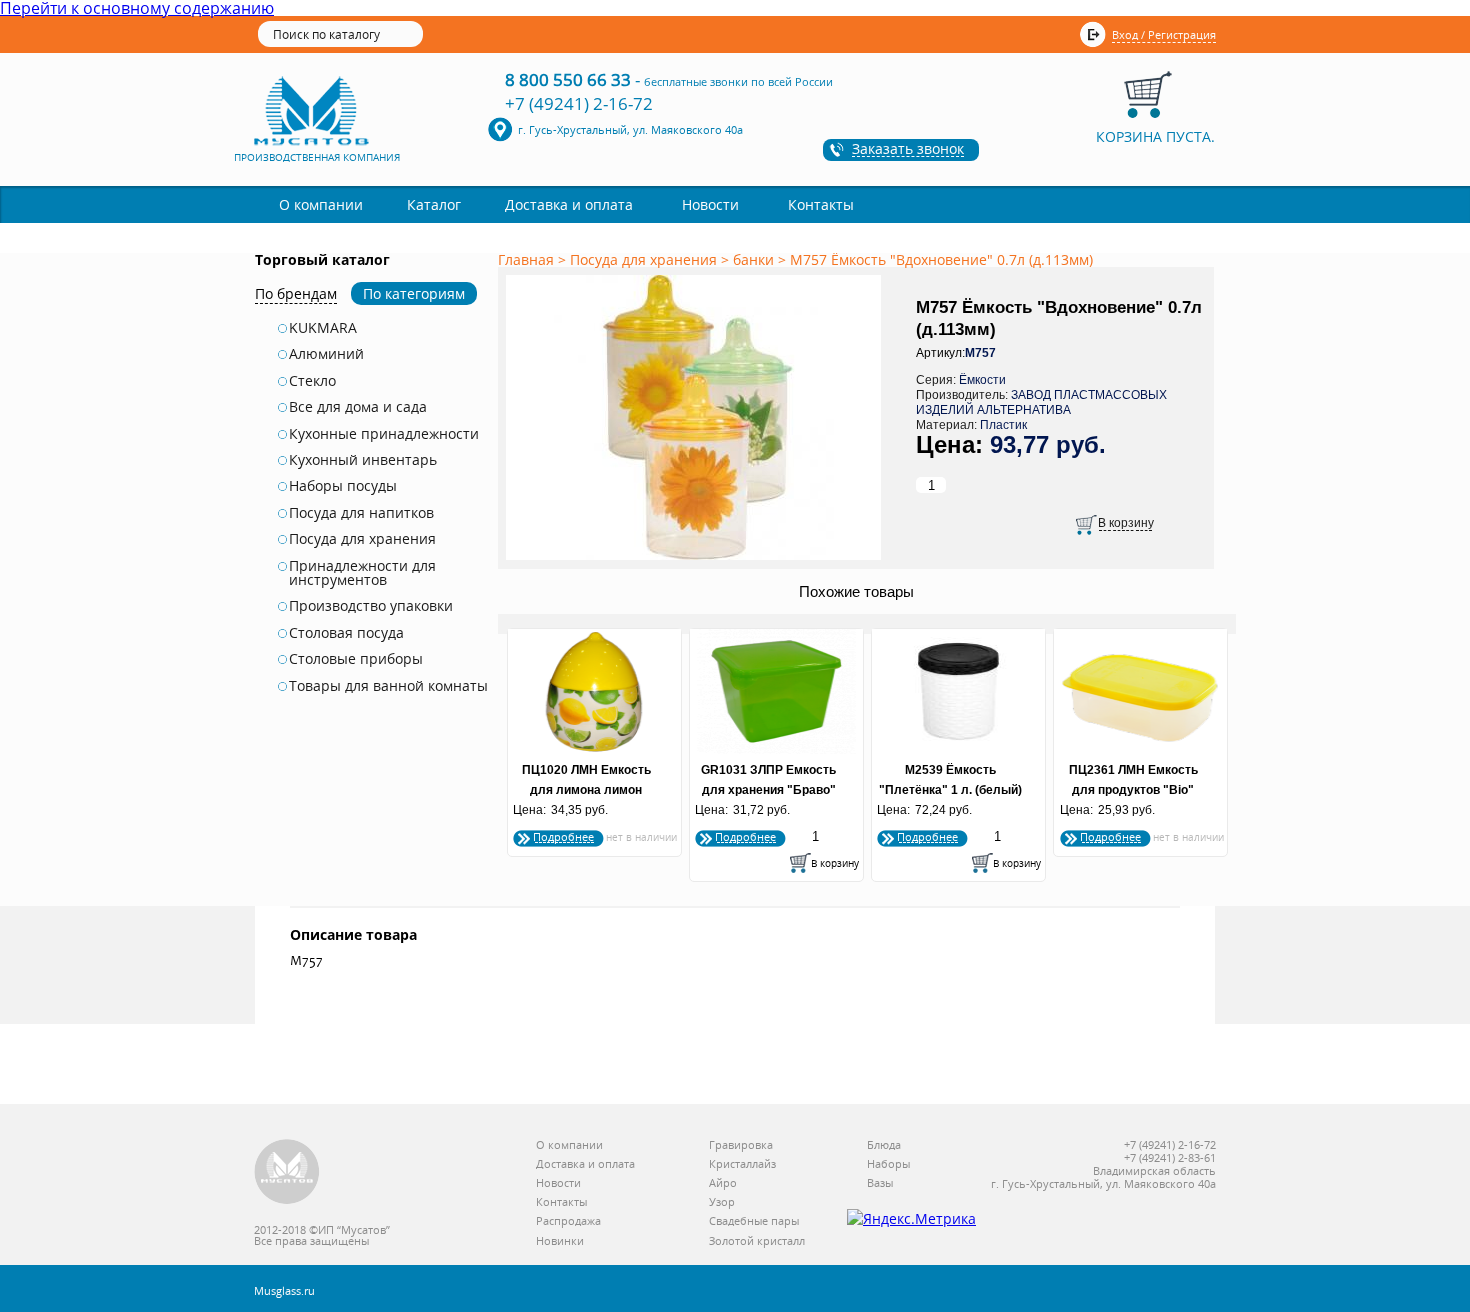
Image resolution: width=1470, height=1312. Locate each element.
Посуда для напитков (361, 513)
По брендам (296, 293)
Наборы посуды (343, 486)
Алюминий (326, 354)
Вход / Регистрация (1164, 34)
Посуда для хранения (362, 539)
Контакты (821, 204)
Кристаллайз (742, 1164)
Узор (722, 1202)
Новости (710, 204)
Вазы (880, 1183)
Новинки (560, 1241)
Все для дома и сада (358, 407)
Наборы (888, 1164)
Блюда (884, 1145)
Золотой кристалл (757, 1241)
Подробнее (563, 836)
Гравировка (741, 1145)
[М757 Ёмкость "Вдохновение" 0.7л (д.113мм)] (697, 561)
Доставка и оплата (569, 204)
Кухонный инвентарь (363, 460)
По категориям (414, 293)
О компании (321, 204)
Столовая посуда (346, 633)
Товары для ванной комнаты (388, 686)
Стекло (312, 381)
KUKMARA (323, 328)
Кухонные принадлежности (384, 434)
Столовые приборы (356, 659)
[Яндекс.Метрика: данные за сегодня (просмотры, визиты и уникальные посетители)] (911, 1219)
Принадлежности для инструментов (362, 573)
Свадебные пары (754, 1221)
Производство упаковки (371, 606)
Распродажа (568, 1221)
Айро (723, 1183)
